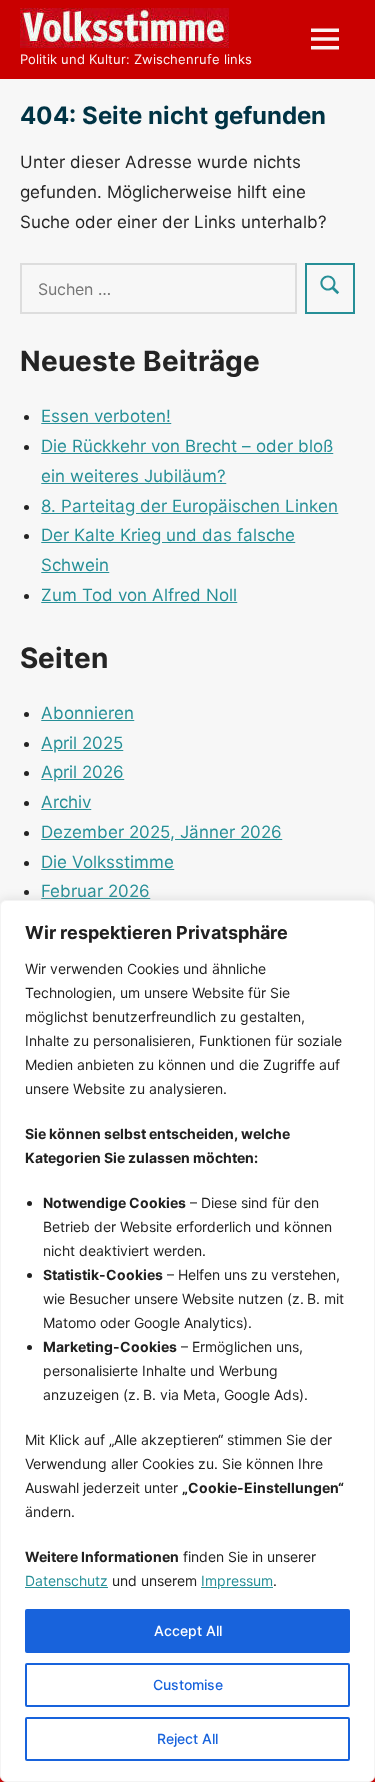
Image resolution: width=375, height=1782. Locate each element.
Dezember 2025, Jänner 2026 (161, 832)
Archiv (66, 802)
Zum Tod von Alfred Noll (139, 595)
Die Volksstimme (107, 862)
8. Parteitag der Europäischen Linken (189, 506)
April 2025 (82, 743)
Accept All (188, 1630)
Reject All (187, 1738)
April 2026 (82, 772)
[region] (187, 1341)
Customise (188, 1684)
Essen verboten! (106, 416)
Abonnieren (87, 713)
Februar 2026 (95, 891)
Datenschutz (66, 1580)
